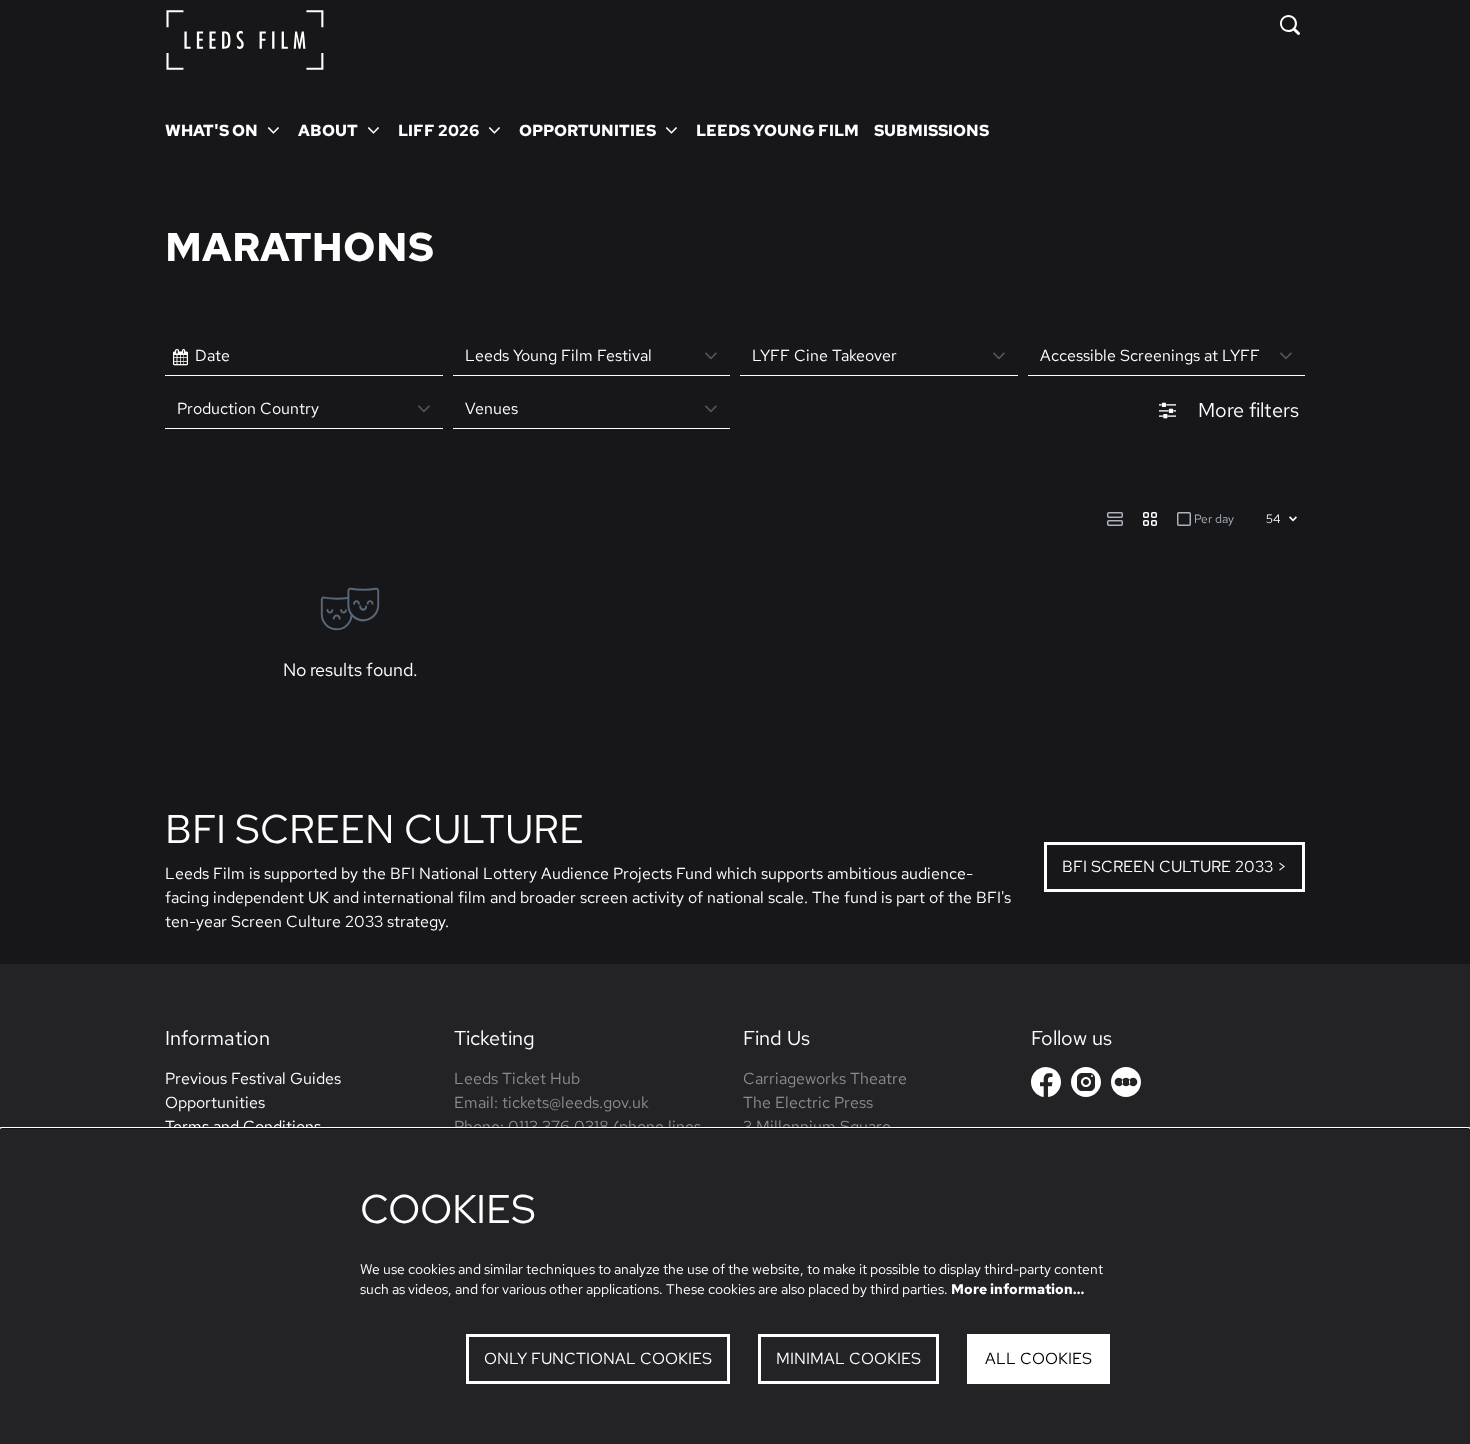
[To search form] (1290, 25)
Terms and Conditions (243, 1126)
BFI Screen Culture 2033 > (1174, 866)
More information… (1017, 1289)
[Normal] (1115, 519)
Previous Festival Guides (253, 1078)
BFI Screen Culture (374, 828)
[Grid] (1150, 519)
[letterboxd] (1126, 1082)
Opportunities (215, 1102)
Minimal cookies (848, 1358)
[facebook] (1046, 1082)
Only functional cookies (598, 1358)
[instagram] (1086, 1082)
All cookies (1038, 1358)
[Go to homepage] (245, 40)
